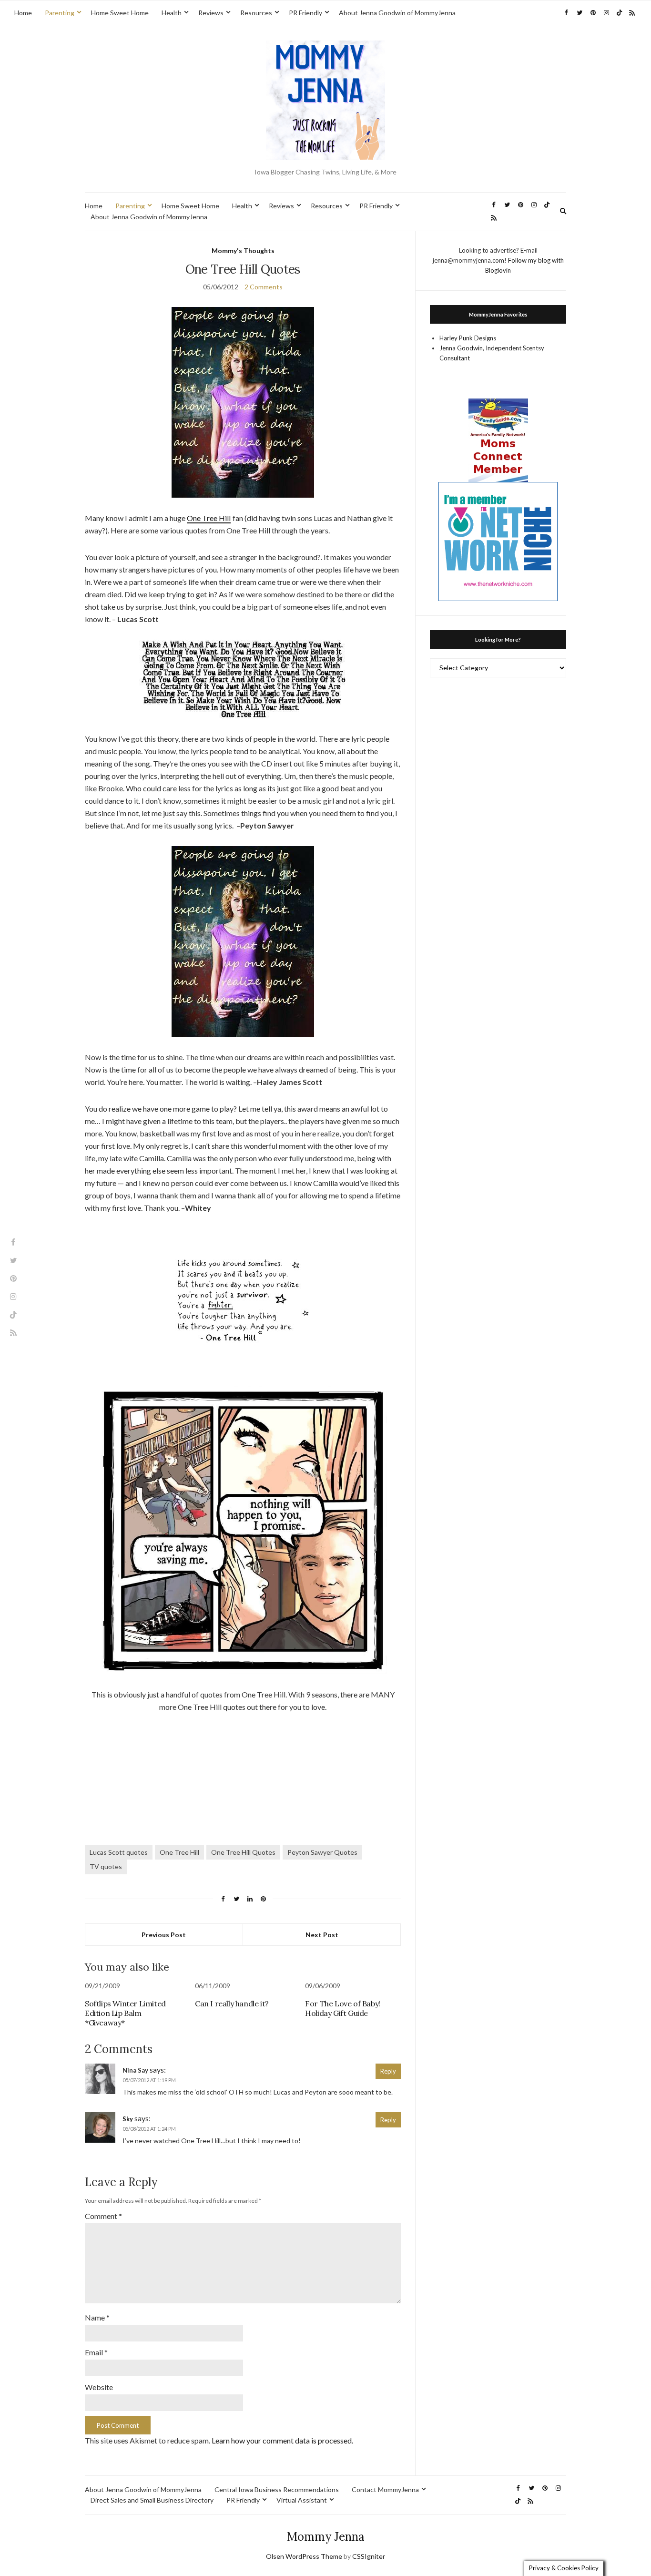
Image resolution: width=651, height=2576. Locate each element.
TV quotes (106, 1866)
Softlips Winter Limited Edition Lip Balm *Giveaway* (125, 2013)
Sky (128, 2119)
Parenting (60, 13)
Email (96, 2352)
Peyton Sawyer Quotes (322, 1852)
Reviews (211, 13)
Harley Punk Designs (468, 338)
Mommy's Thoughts (243, 250)
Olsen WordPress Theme (304, 2556)
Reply (388, 2071)
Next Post (322, 1935)
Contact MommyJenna (385, 2489)
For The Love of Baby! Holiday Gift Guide (343, 2008)
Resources (256, 13)
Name (97, 2317)
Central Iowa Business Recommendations (277, 2489)
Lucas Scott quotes (119, 1852)
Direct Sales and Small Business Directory (152, 2500)
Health (172, 13)
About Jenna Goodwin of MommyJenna (397, 13)
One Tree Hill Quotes (243, 1852)
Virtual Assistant (302, 2500)
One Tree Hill (209, 518)
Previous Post (164, 1935)
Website (99, 2387)
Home (23, 13)
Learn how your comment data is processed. (282, 2440)
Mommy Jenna (326, 2537)
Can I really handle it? (232, 2004)
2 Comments (264, 287)
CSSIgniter (369, 2556)
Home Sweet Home (120, 13)
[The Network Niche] (498, 541)
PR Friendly (305, 13)
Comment (103, 2216)
